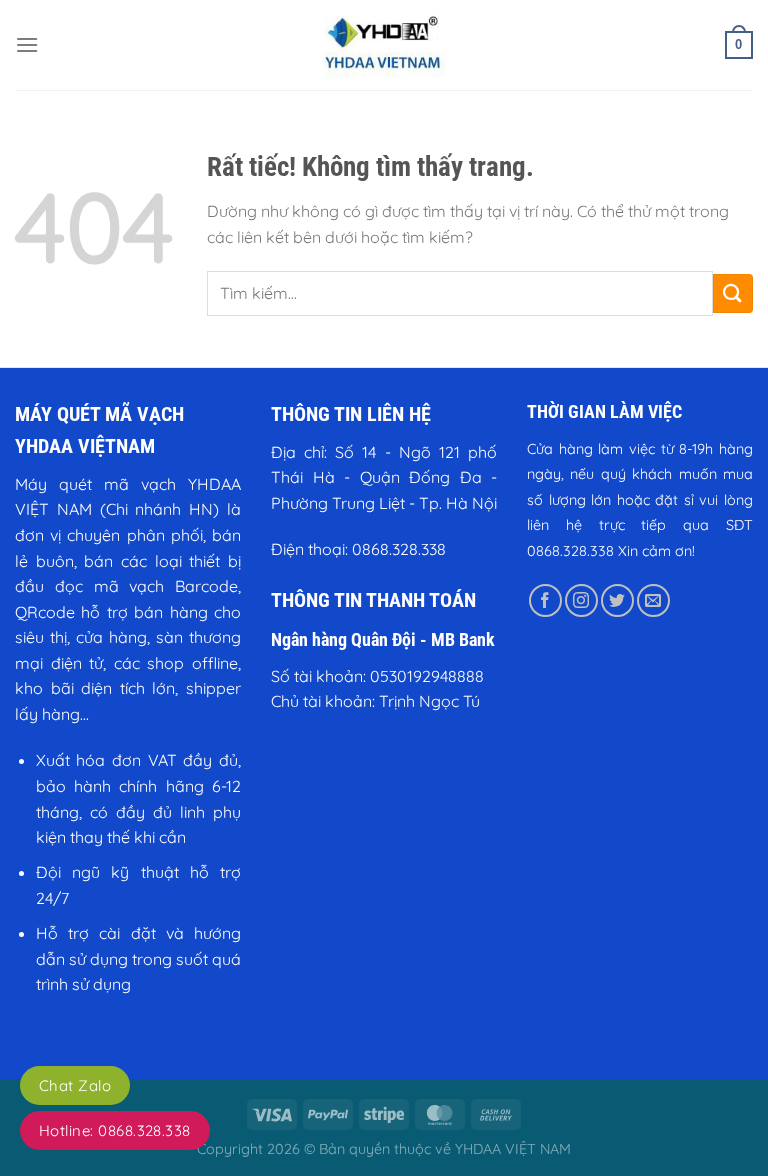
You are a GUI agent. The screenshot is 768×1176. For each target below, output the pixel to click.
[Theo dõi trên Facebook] (545, 600)
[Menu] (27, 44)
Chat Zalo (75, 1085)
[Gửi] (733, 293)
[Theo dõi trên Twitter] (617, 600)
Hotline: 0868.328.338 (115, 1130)
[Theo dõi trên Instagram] (581, 600)
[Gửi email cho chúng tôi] (653, 600)
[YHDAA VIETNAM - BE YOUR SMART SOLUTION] (384, 45)
